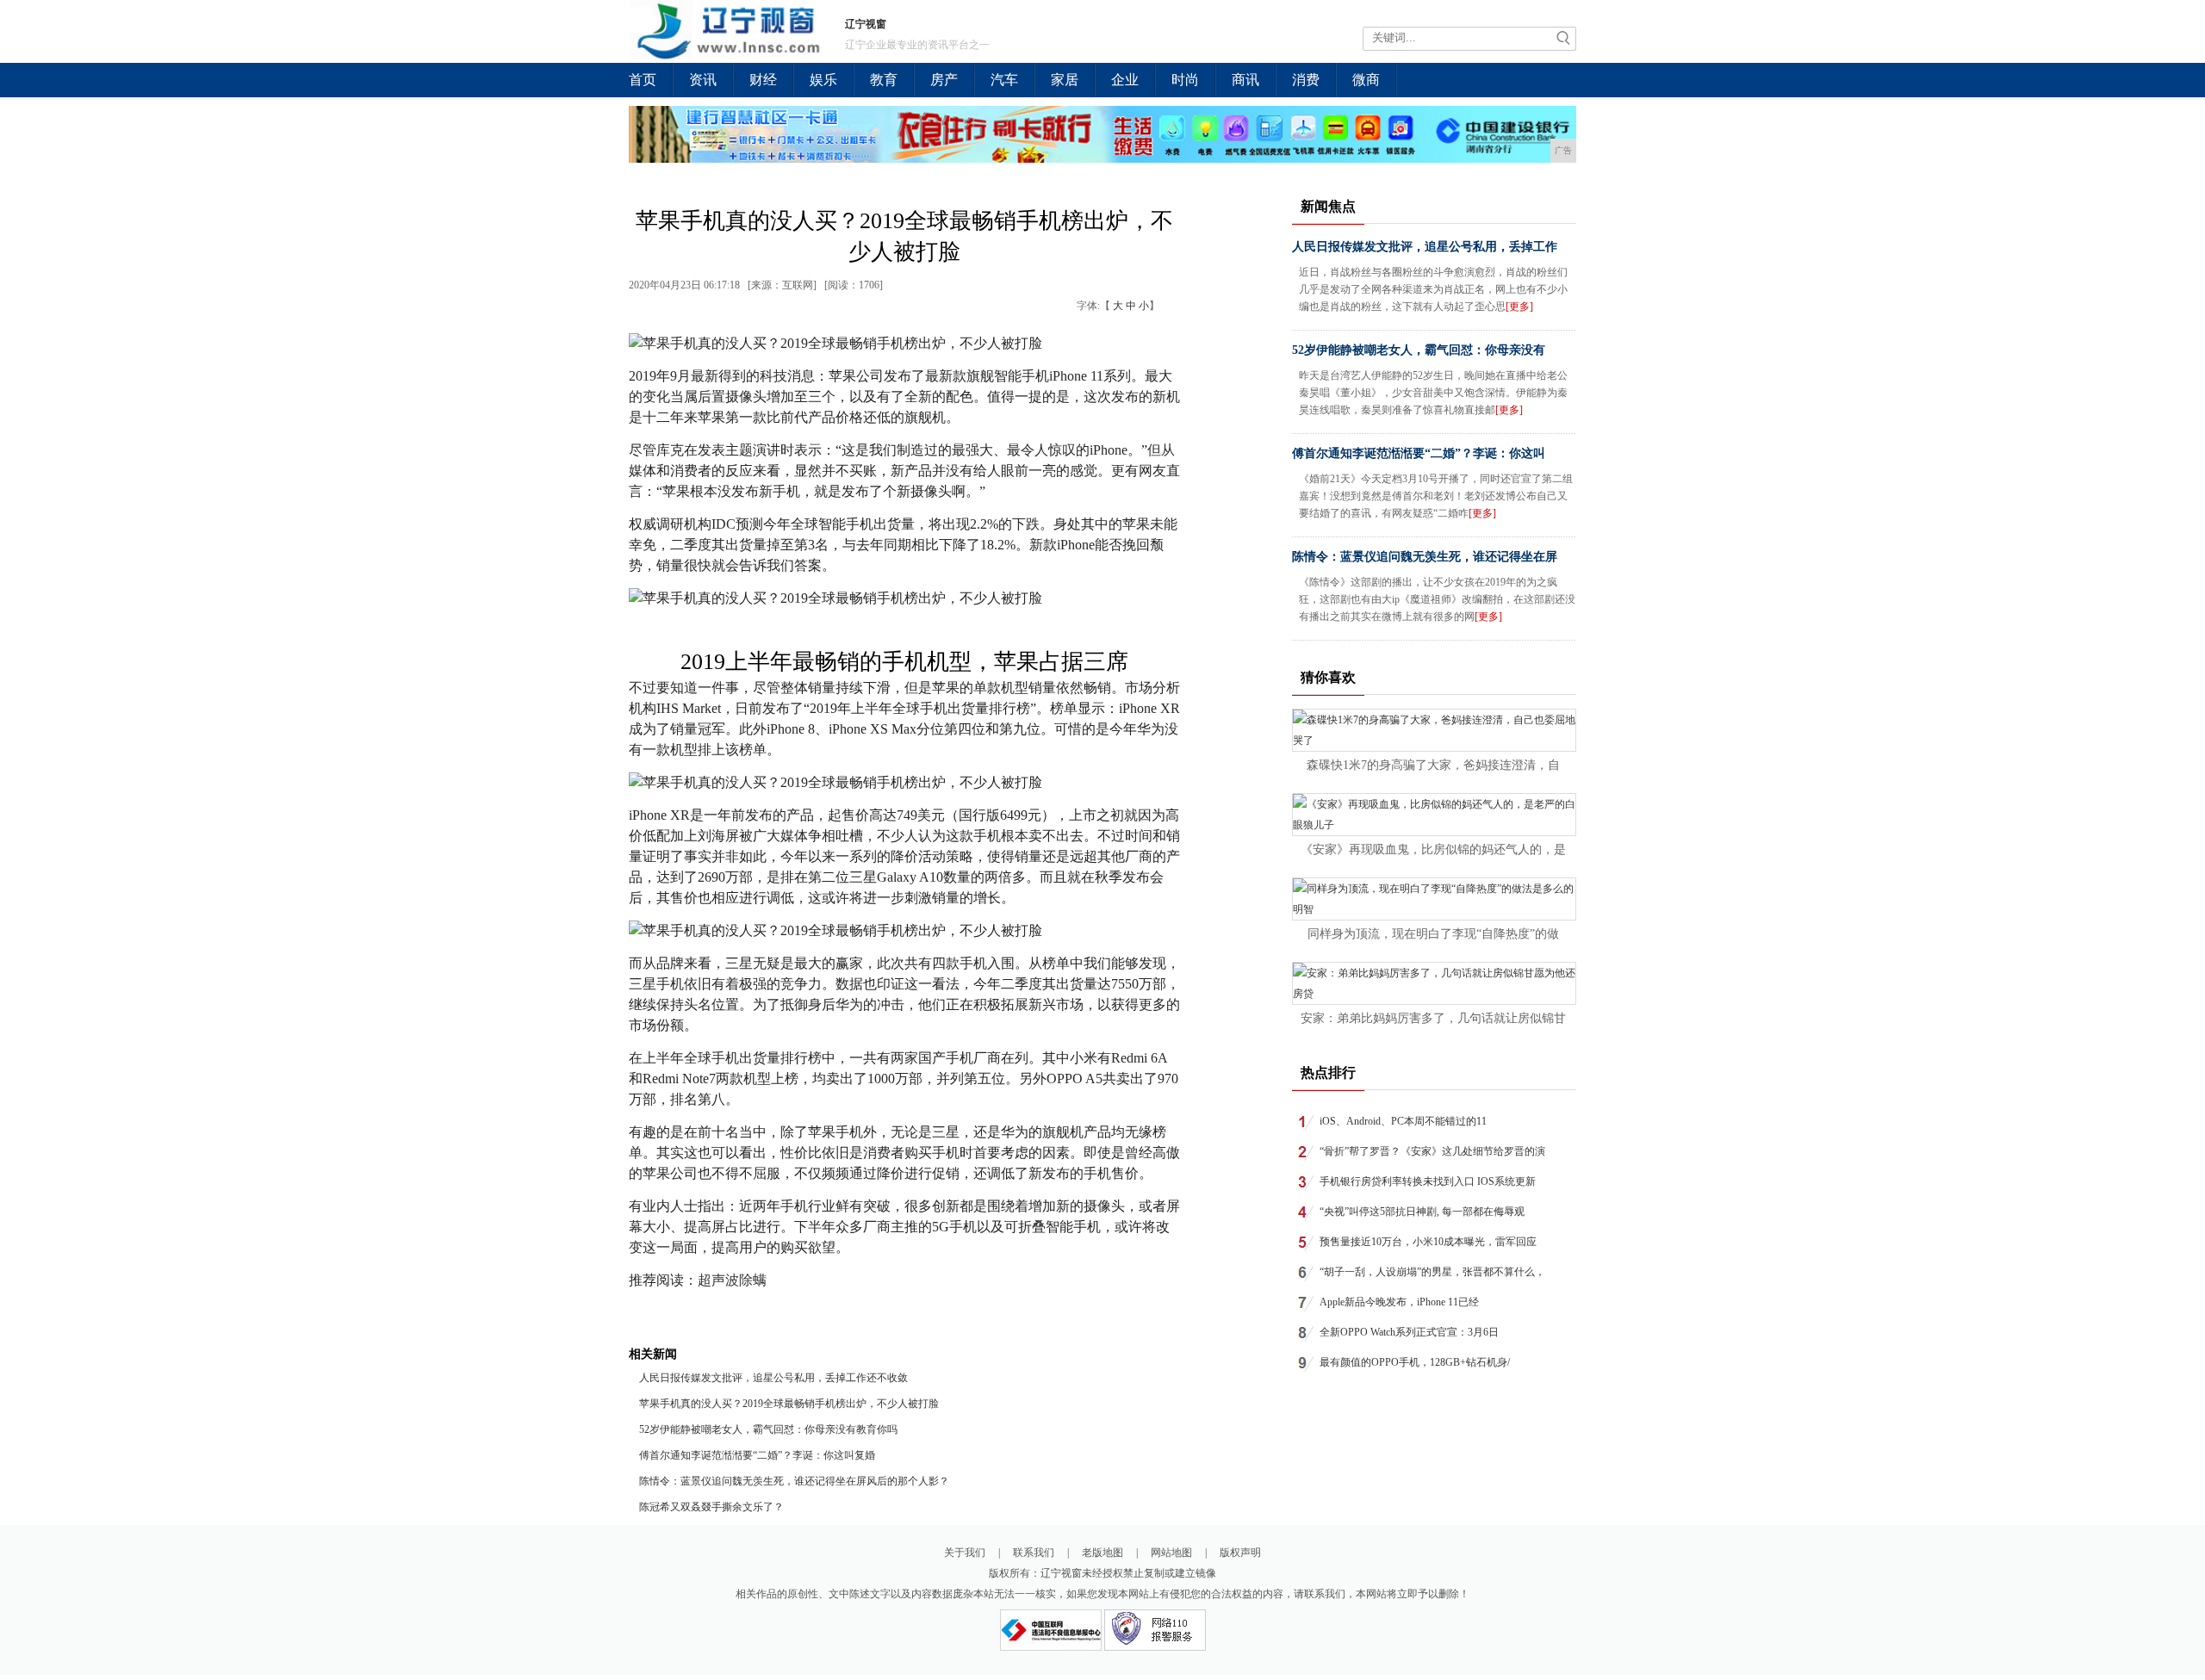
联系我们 (1034, 1553)
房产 (944, 80)
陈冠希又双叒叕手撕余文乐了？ (711, 1507)
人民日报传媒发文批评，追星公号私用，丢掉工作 (1425, 247)
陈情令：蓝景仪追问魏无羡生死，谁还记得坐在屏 (1425, 557)
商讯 (1245, 80)
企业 (1125, 80)
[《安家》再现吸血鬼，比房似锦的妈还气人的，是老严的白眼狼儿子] (1434, 825)
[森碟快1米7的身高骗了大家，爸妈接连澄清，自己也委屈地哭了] (1434, 741)
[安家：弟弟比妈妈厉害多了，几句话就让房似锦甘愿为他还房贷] (1434, 994)
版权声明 (1240, 1553)
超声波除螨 (732, 1280)
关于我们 (965, 1553)
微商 (1366, 80)
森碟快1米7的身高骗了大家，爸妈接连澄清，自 (1433, 765)
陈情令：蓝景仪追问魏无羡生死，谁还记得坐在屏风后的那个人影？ (794, 1481)
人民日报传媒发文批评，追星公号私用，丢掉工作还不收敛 (773, 1378)
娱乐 (823, 80)
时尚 (1185, 80)
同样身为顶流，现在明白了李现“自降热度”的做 (1433, 934)
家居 (1065, 80)
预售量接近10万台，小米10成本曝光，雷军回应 (1428, 1242)
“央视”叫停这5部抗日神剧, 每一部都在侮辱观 (1422, 1212)
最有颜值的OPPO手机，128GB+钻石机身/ (1415, 1362)
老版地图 (1102, 1553)
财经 (763, 80)
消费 (1306, 80)
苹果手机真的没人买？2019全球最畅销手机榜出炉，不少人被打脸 (789, 1404)
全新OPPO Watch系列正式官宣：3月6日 (1409, 1332)
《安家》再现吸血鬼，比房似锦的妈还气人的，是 (1433, 849)
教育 (884, 80)
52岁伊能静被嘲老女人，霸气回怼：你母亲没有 (1419, 350)
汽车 (1004, 80)
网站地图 (1171, 1553)
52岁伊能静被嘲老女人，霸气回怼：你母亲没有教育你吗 (768, 1429)
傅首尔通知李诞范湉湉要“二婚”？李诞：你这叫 (1419, 453)
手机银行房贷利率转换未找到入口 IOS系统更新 (1428, 1181)
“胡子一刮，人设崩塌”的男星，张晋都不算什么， (1432, 1272)
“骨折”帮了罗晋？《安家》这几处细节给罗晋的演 (1432, 1151)
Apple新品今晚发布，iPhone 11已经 (1399, 1302)
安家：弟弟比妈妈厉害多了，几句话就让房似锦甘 (1433, 1018)
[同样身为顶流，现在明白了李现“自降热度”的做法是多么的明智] (1434, 909)
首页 (643, 80)
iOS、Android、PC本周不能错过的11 (1403, 1121)
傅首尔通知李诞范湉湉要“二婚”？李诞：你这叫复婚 (757, 1455)
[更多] (1519, 307)
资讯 (703, 80)
